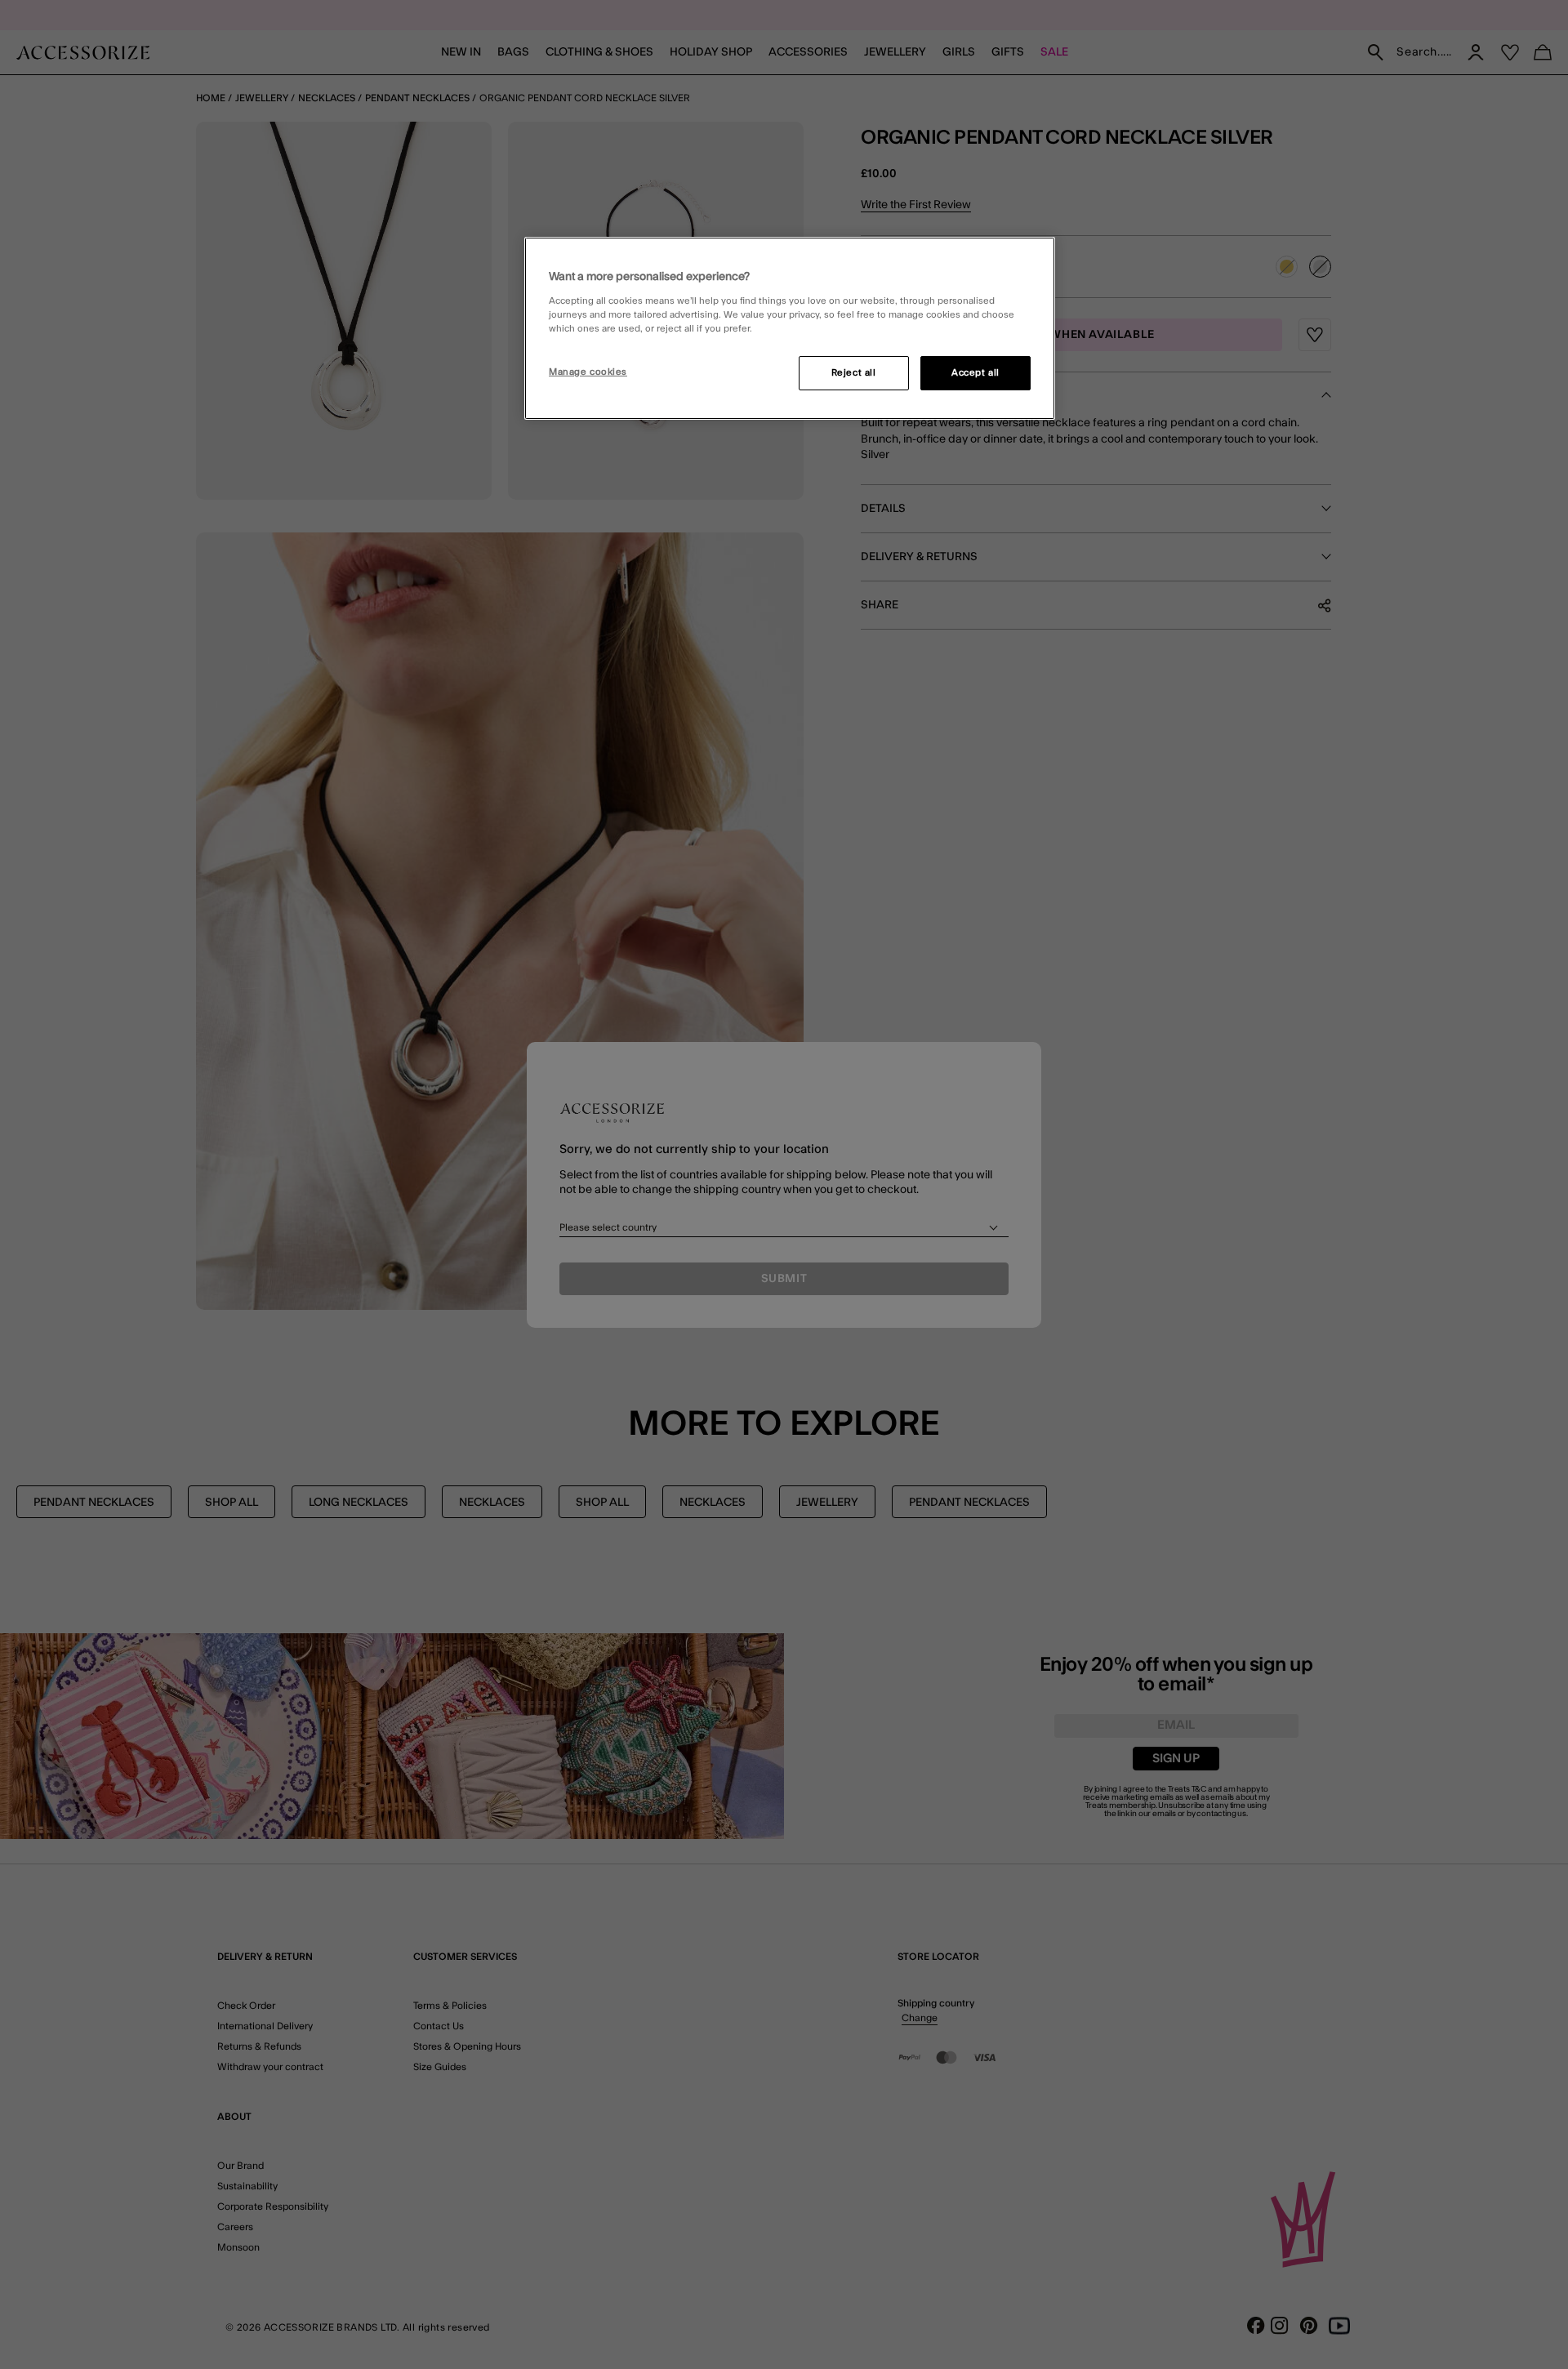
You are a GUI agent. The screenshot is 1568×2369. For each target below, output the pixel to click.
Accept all (976, 373)
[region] (790, 328)
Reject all (854, 373)
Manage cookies (588, 372)
